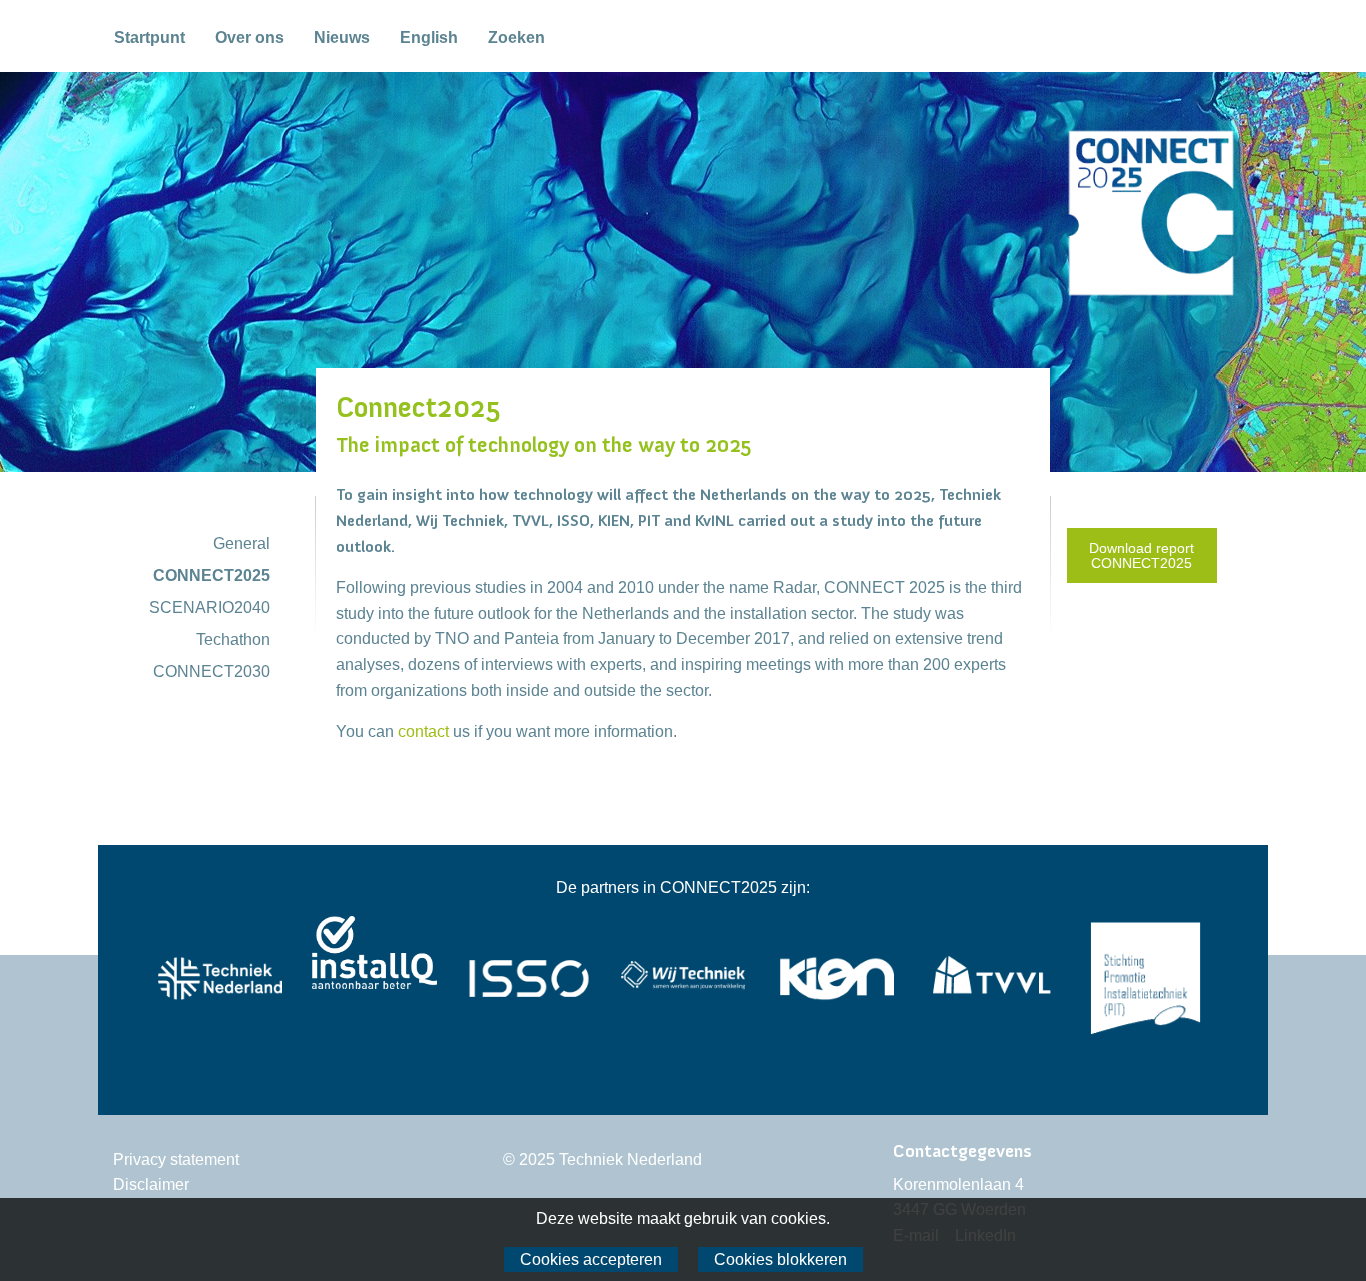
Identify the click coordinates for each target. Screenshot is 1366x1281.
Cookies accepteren (591, 1259)
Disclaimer (151, 1184)
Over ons (249, 37)
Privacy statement (176, 1159)
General (241, 543)
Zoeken (516, 37)
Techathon (233, 639)
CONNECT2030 (211, 671)
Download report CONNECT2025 (1141, 555)
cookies (798, 1218)
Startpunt (149, 37)
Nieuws (342, 37)
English (429, 37)
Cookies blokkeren (780, 1259)
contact (423, 731)
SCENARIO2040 (209, 607)
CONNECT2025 (211, 575)
